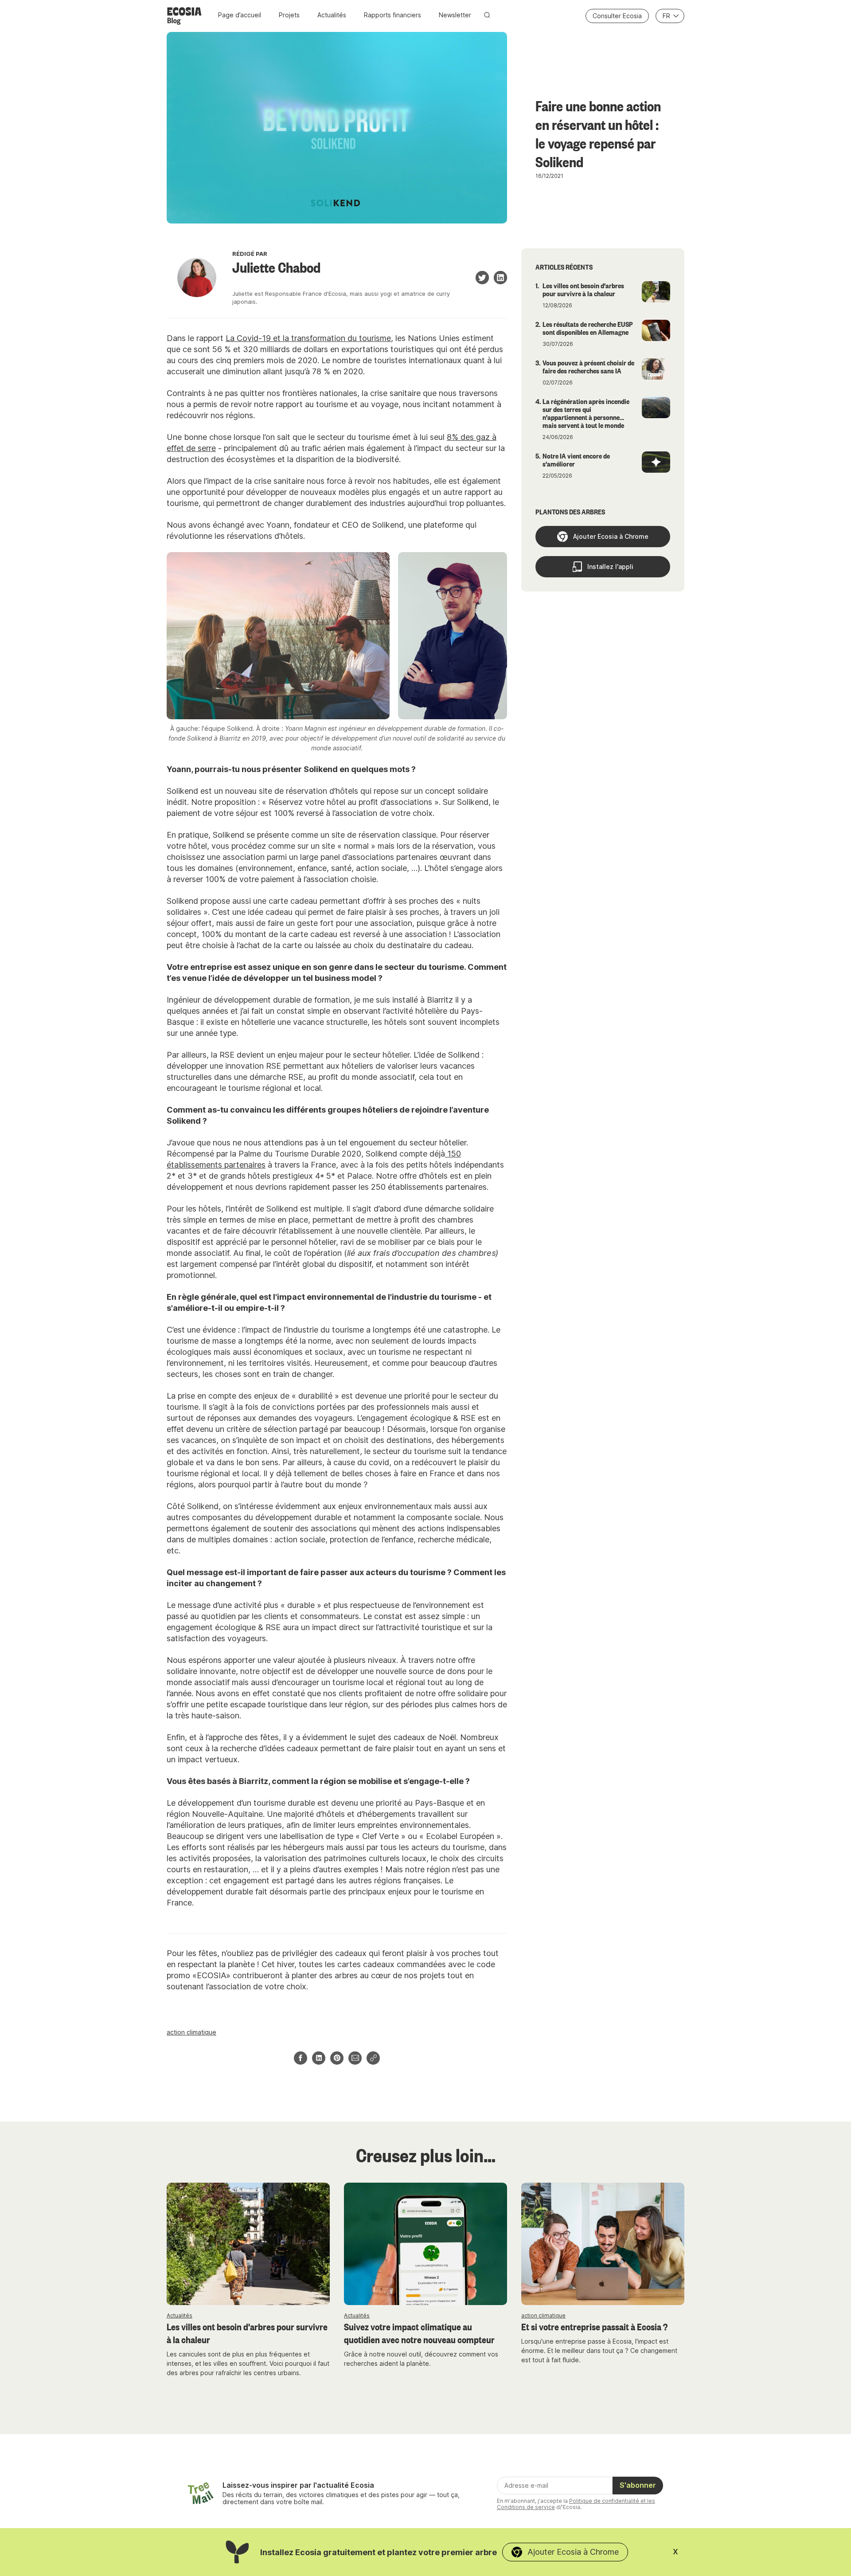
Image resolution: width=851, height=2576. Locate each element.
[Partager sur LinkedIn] (319, 2058)
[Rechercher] (487, 15)
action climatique (191, 2032)
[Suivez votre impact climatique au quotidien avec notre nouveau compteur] (425, 2244)
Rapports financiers (392, 15)
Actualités (332, 15)
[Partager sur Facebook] (301, 2058)
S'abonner (638, 2485)
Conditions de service (526, 2507)
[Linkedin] (500, 278)
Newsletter (455, 15)
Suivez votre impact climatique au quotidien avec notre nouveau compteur (419, 2333)
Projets (289, 15)
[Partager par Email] (355, 2058)
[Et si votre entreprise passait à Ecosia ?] (603, 2244)
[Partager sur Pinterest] (337, 2058)
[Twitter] (482, 278)
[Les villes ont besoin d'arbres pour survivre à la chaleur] (248, 2244)
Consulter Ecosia (617, 16)
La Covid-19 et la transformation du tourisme (308, 338)
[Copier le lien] (373, 2058)
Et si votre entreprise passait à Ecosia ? (594, 2326)
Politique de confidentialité (604, 2501)
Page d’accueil (240, 15)
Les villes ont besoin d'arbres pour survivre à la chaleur (247, 2333)
